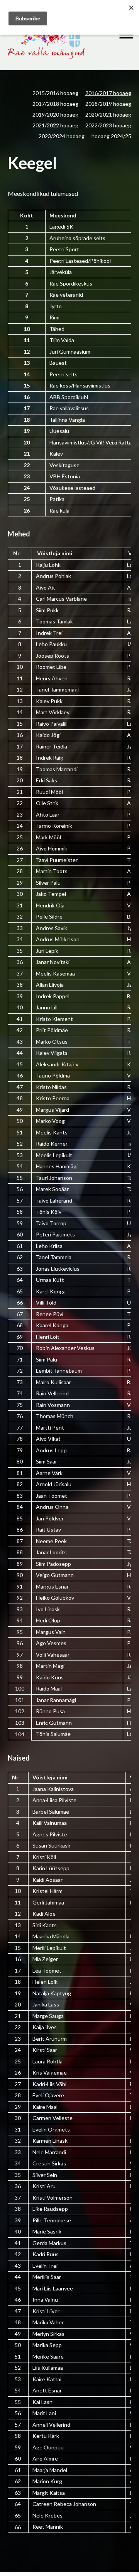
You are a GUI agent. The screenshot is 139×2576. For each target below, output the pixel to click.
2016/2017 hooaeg (108, 93)
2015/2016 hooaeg (55, 93)
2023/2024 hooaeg (62, 136)
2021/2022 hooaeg (55, 125)
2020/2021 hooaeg (108, 114)
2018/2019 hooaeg (108, 104)
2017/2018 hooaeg (55, 104)
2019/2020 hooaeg (55, 114)
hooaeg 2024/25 (111, 136)
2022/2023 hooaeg (108, 125)
